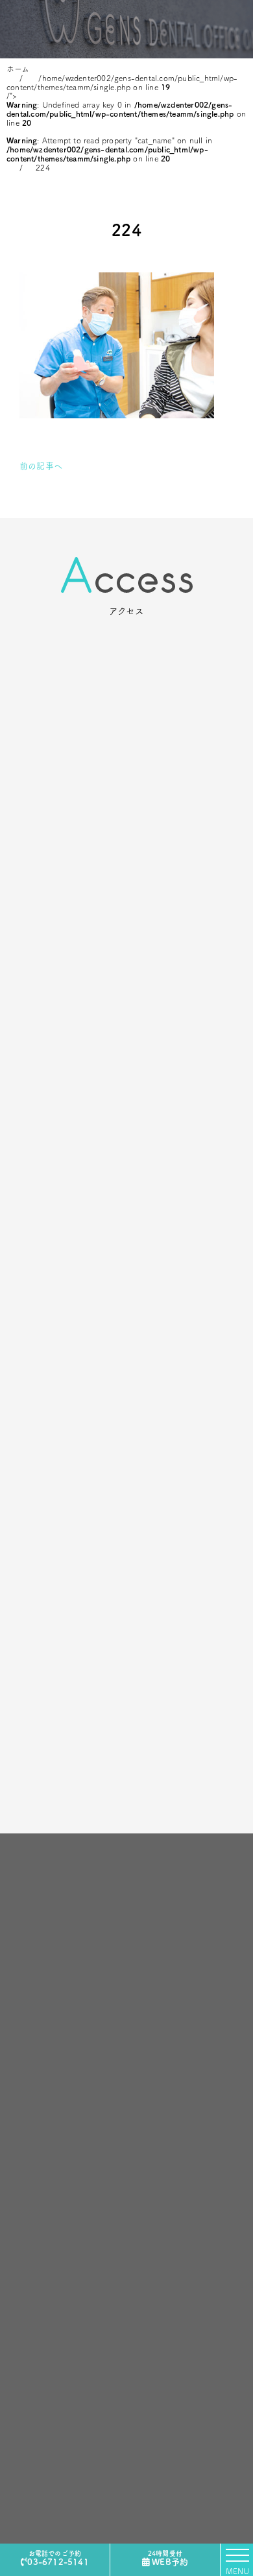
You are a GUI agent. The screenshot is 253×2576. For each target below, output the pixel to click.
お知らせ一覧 (194, 1974)
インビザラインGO (62, 2039)
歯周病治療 (47, 2119)
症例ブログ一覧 (198, 1990)
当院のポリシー (126, 1896)
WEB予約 (168, 2558)
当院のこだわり (126, 1912)
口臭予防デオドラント (67, 2103)
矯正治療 (42, 2054)
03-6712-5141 (58, 2558)
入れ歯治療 (47, 2135)
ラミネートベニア (59, 1974)
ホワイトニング (54, 2087)
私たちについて (126, 1880)
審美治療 (42, 1990)
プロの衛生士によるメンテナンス (89, 2070)
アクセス (127, 1945)
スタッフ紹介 (126, 1928)
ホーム (126, 1864)
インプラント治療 (59, 2022)
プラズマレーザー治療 (67, 2006)
